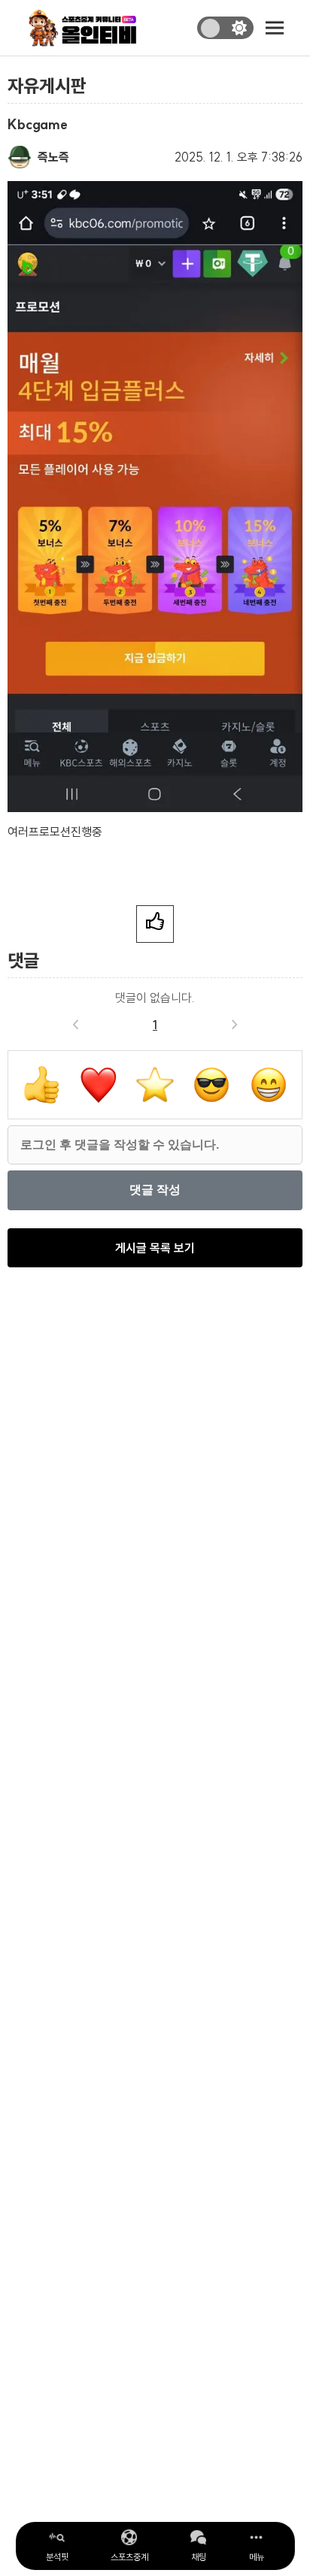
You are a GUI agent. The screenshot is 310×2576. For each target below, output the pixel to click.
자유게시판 (47, 86)
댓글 (23, 960)
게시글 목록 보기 (155, 1248)
